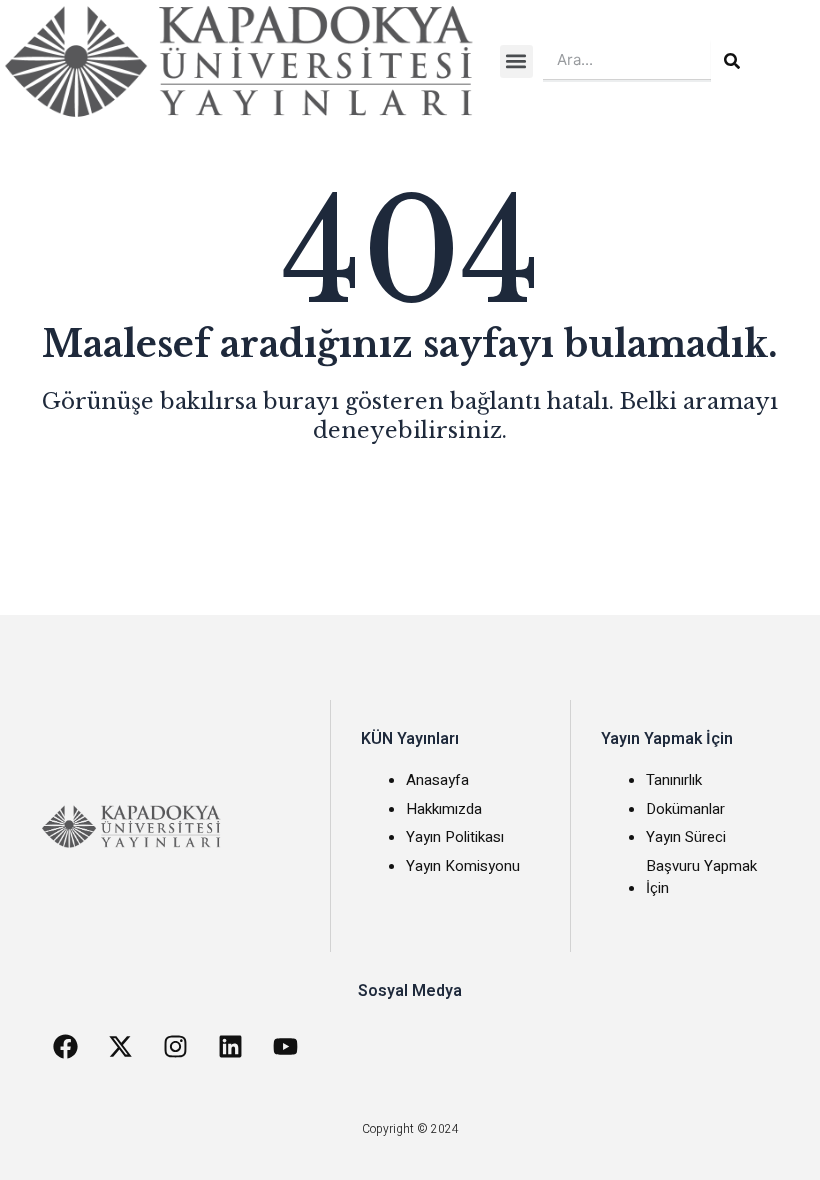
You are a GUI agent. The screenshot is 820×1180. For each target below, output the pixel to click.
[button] (516, 61)
